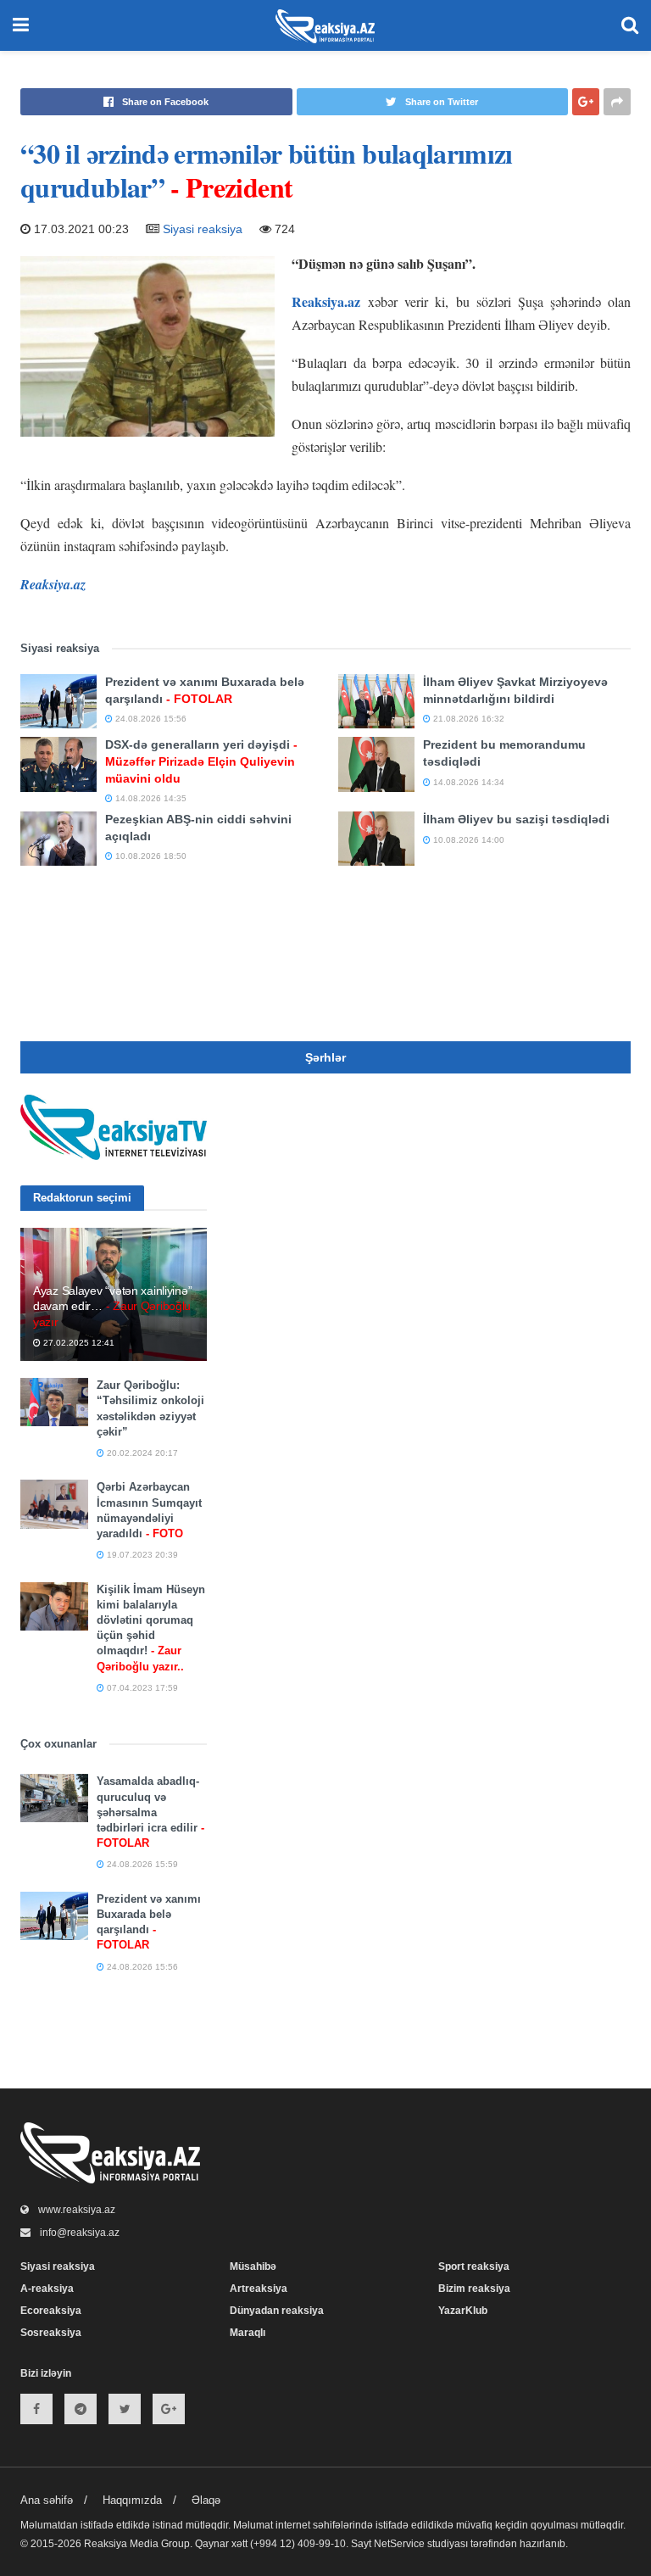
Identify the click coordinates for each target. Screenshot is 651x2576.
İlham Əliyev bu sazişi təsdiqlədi (516, 819)
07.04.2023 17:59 (141, 1688)
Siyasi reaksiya (203, 229)
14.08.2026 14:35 (150, 798)
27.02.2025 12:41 (78, 1343)
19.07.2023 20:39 (141, 1555)
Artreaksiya (259, 2289)
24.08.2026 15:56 (150, 719)
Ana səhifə (47, 2500)
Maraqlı (248, 2333)
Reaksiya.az (326, 301)
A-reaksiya (47, 2289)
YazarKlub (463, 2311)
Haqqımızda (132, 2500)
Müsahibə (253, 2267)
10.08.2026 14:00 (467, 840)
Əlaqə (206, 2500)
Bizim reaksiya (474, 2289)
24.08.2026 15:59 (141, 1864)
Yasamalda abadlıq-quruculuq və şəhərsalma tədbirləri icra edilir (150, 1812)
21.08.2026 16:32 (467, 719)
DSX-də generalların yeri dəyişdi (201, 761)
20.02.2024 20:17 (141, 1453)
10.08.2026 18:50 (150, 856)
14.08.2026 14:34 (467, 782)
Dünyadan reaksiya (277, 2311)
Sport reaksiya (474, 2267)
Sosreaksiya (51, 2333)
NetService (399, 2544)
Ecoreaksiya (51, 2311)
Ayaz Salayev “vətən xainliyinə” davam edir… (112, 1306)
